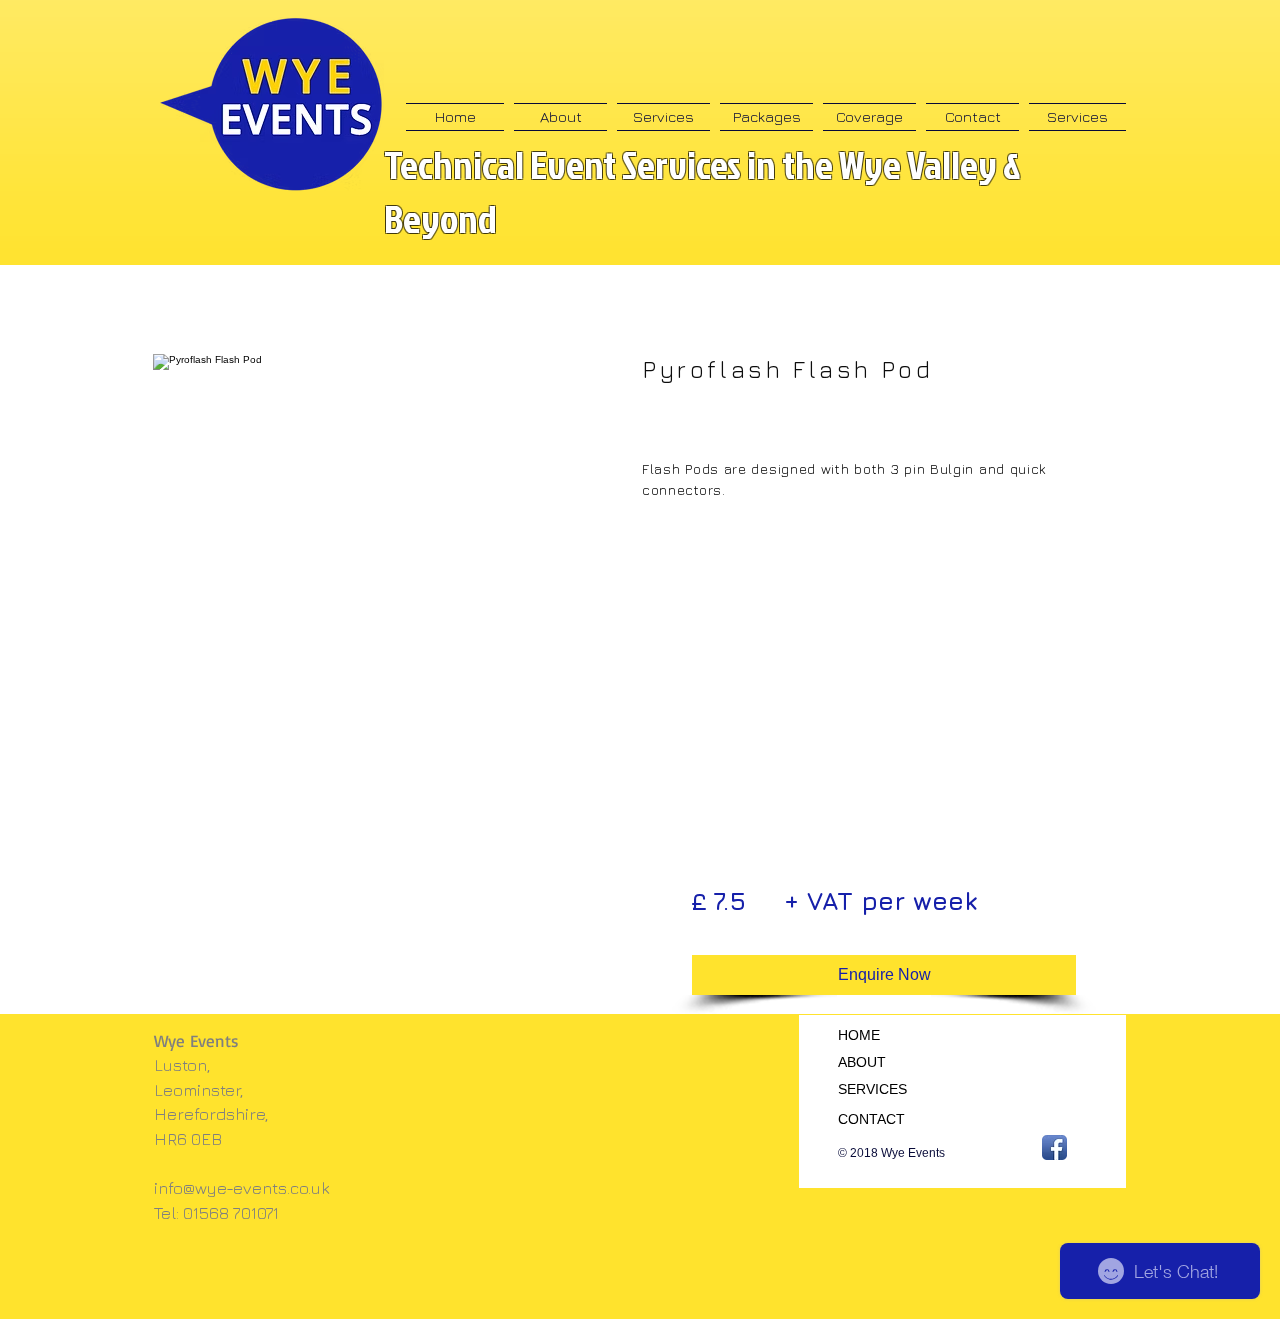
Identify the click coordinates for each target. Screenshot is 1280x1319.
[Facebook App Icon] (1054, 1147)
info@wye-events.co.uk (242, 1188)
